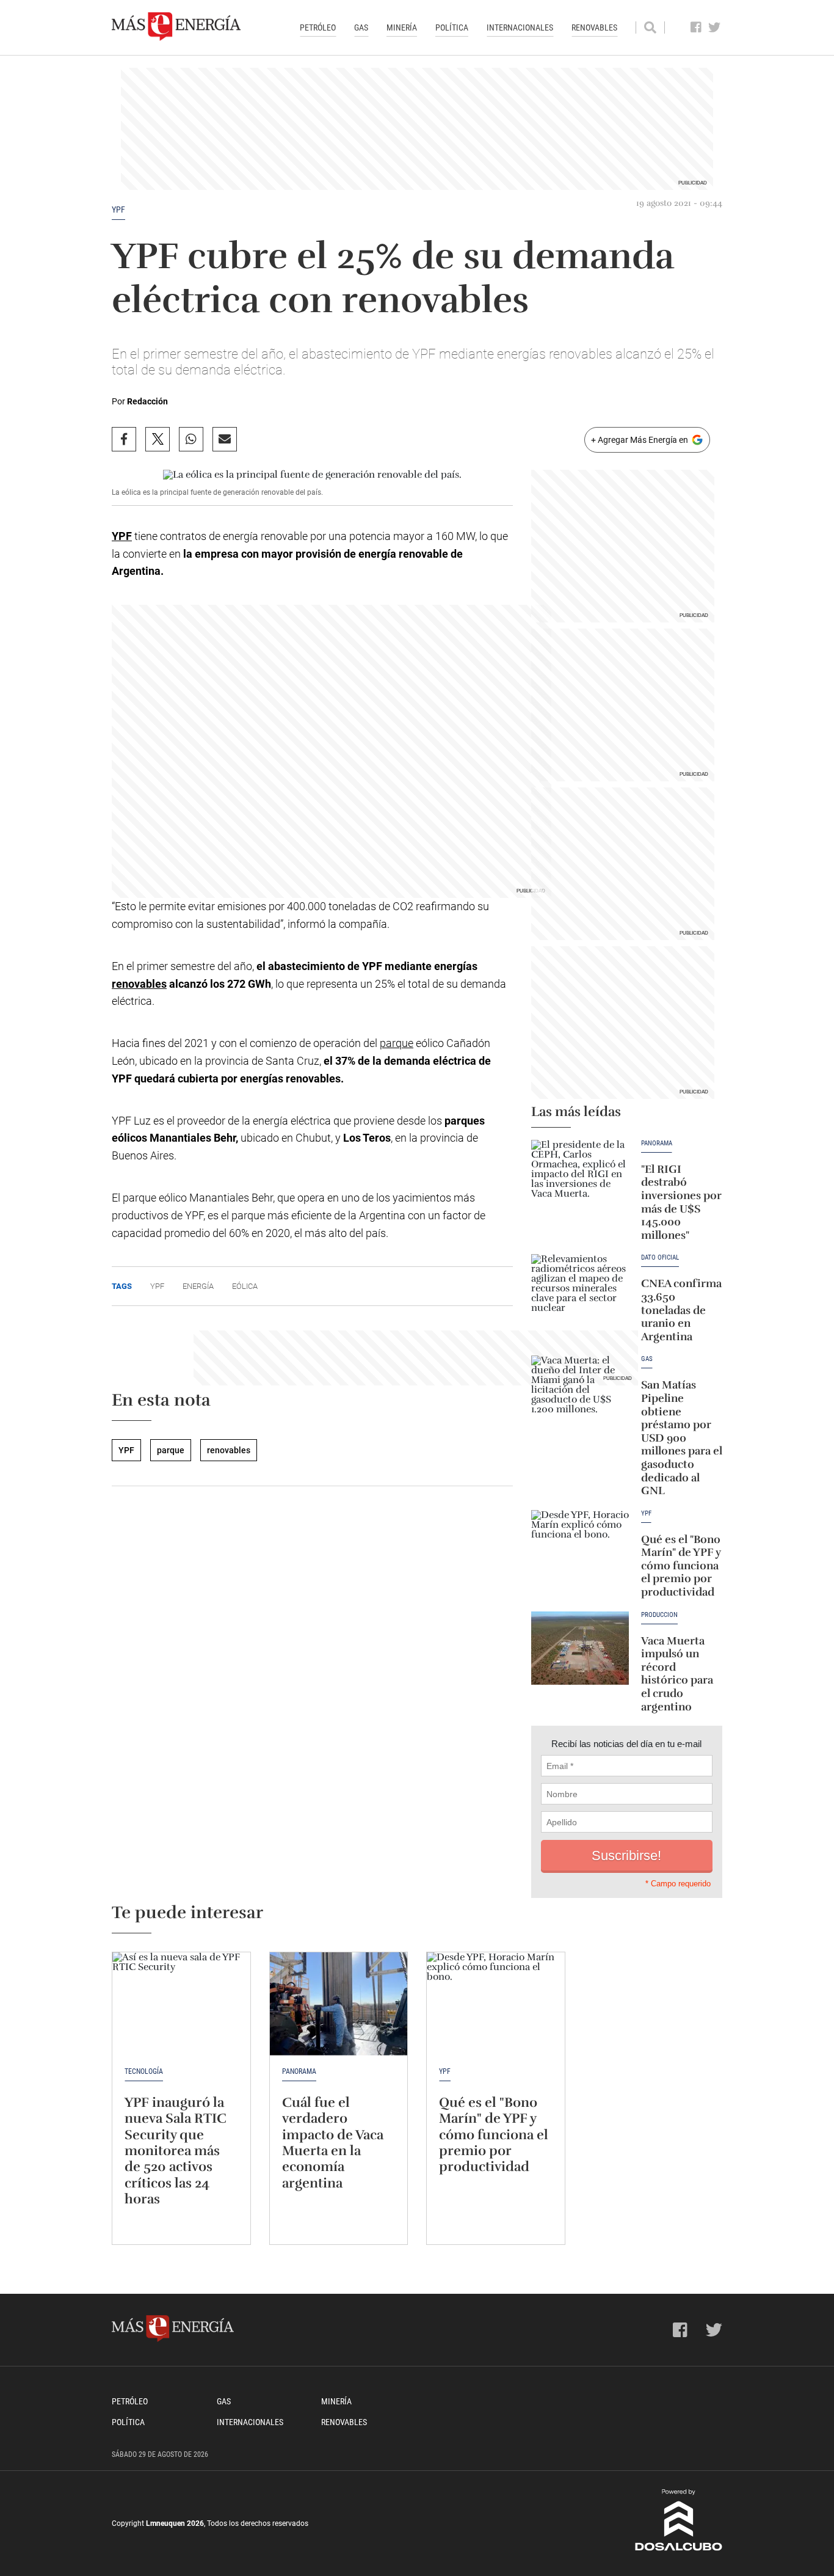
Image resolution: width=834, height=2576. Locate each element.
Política (452, 27)
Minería (402, 27)
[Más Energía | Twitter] (715, 27)
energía (198, 1286)
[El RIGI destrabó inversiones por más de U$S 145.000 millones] (580, 1177)
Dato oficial (660, 1258)
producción (659, 1615)
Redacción (147, 401)
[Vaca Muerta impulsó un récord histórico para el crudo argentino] (580, 1648)
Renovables (594, 27)
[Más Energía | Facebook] (696, 27)
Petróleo (318, 27)
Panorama (657, 1144)
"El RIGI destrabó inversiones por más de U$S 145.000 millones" (681, 1202)
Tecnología (144, 2071)
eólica (245, 1286)
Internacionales (520, 27)
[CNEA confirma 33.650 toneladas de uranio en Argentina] (580, 1291)
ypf (157, 1286)
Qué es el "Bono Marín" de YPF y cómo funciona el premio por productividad (681, 1566)
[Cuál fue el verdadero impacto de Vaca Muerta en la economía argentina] (339, 2004)
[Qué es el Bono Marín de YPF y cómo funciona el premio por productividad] (580, 1547)
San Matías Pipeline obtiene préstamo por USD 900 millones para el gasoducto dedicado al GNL (682, 1438)
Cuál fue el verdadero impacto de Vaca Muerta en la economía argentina (333, 2143)
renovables (139, 984)
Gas (361, 27)
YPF (118, 210)
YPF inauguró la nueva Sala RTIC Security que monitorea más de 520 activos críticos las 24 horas (176, 2151)
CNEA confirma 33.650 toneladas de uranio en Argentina (681, 1310)
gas (647, 1359)
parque (397, 1043)
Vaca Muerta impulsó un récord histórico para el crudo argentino (677, 1674)
